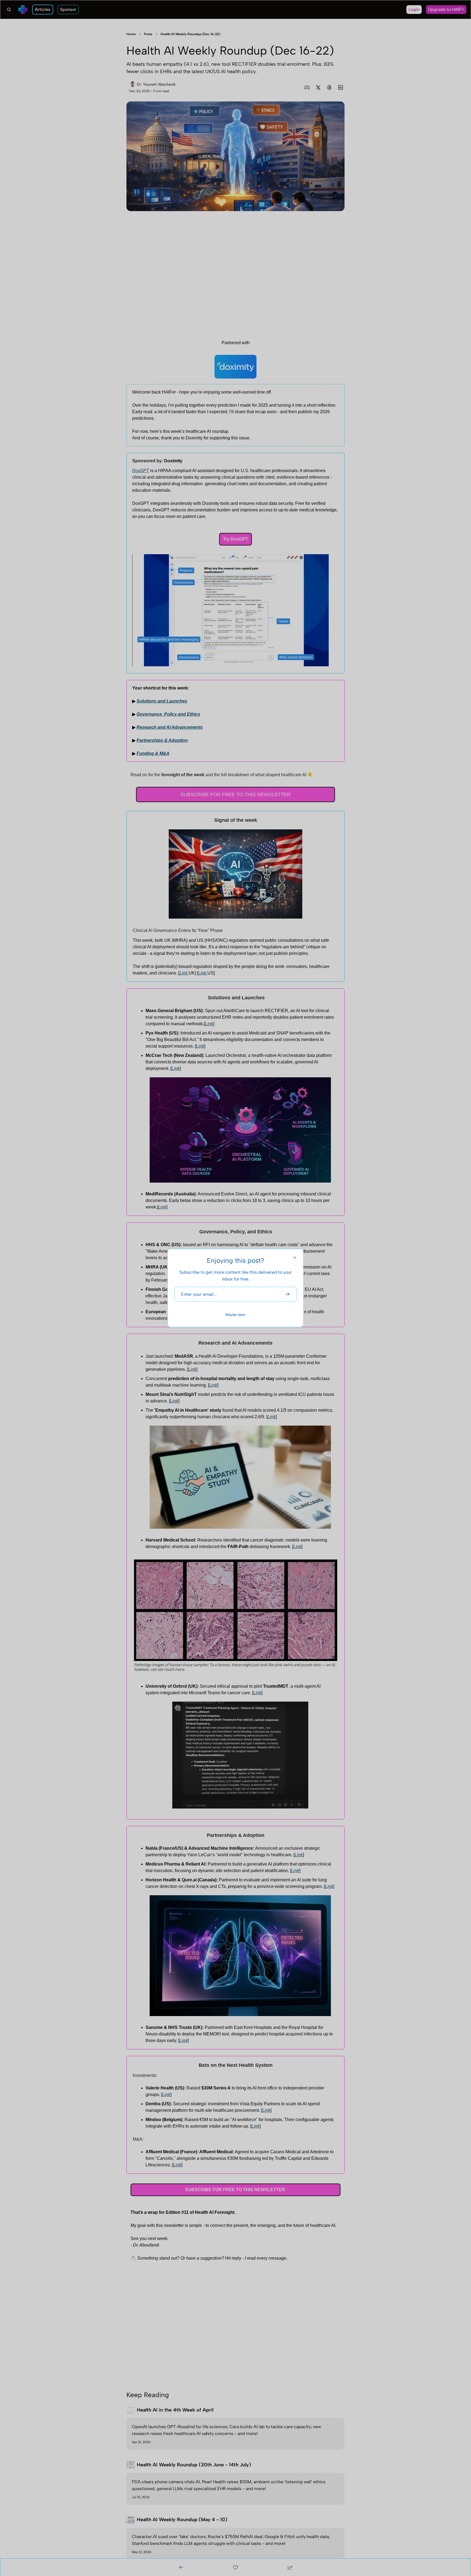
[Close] (295, 1258)
